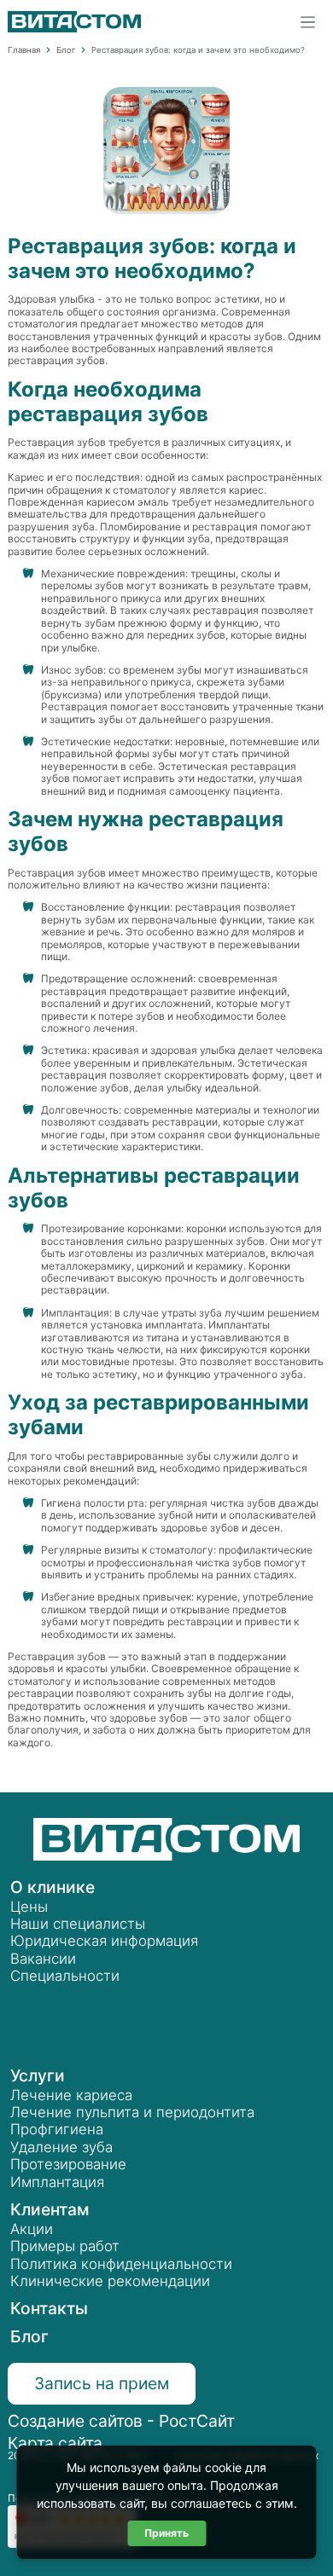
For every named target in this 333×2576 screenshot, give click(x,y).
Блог (29, 2336)
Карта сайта (55, 2443)
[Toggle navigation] (308, 22)
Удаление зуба (61, 2147)
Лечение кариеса (71, 2095)
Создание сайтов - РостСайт (121, 2421)
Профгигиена (57, 2129)
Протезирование (68, 2164)
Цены (29, 1907)
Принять (166, 2533)
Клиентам (50, 2209)
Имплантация (75, 1313)
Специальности (65, 1976)
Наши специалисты (78, 1924)
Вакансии (43, 1959)
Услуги (38, 2075)
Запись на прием (102, 2383)
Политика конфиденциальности (121, 2264)
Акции (32, 2229)
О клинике (53, 1887)
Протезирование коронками (111, 1228)
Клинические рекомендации (110, 2281)
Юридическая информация (104, 1941)
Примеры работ (65, 2246)
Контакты (49, 2308)
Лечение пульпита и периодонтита (132, 2112)
